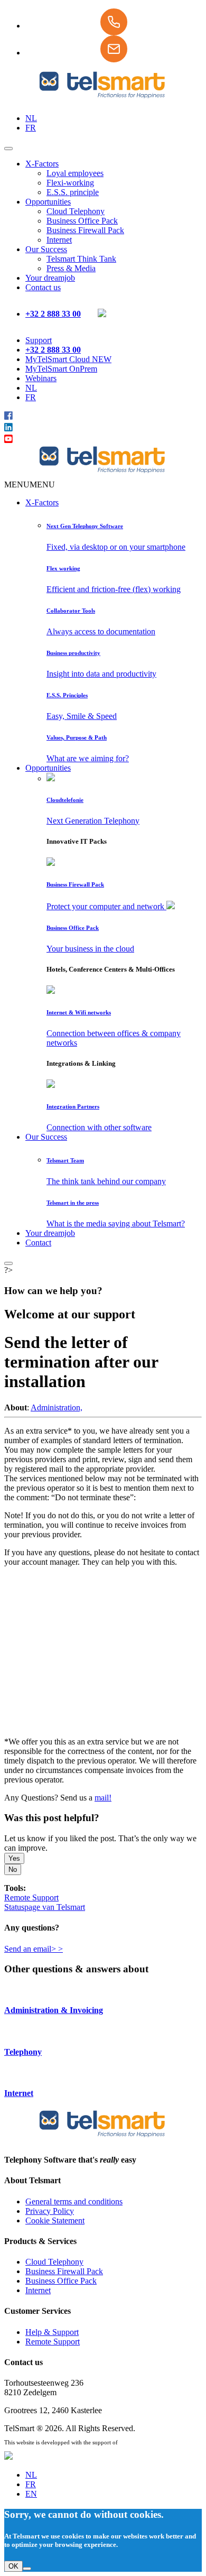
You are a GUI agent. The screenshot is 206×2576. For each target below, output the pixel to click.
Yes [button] (14, 1858)
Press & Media (71, 268)
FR (31, 128)
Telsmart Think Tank (81, 259)
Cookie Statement (55, 2220)
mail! (103, 1798)
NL (31, 118)
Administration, (57, 1407)
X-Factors (42, 164)
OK (13, 2566)
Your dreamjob (50, 278)
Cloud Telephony (76, 211)
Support (39, 340)
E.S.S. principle (73, 192)
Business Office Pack (82, 221)
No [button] (13, 1869)
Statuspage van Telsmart (45, 1907)
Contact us (43, 287)
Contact (38, 1243)
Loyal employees (75, 173)
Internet (59, 240)
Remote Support (31, 1898)
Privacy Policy (50, 2211)
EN (31, 2494)
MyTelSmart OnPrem (61, 369)
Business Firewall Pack (85, 230)
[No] (27, 2569)
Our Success (46, 249)
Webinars (41, 378)
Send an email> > (34, 1949)
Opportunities (48, 202)
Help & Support (52, 2332)
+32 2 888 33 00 (53, 314)
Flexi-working (70, 183)
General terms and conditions (74, 2201)
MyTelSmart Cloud (68, 359)
